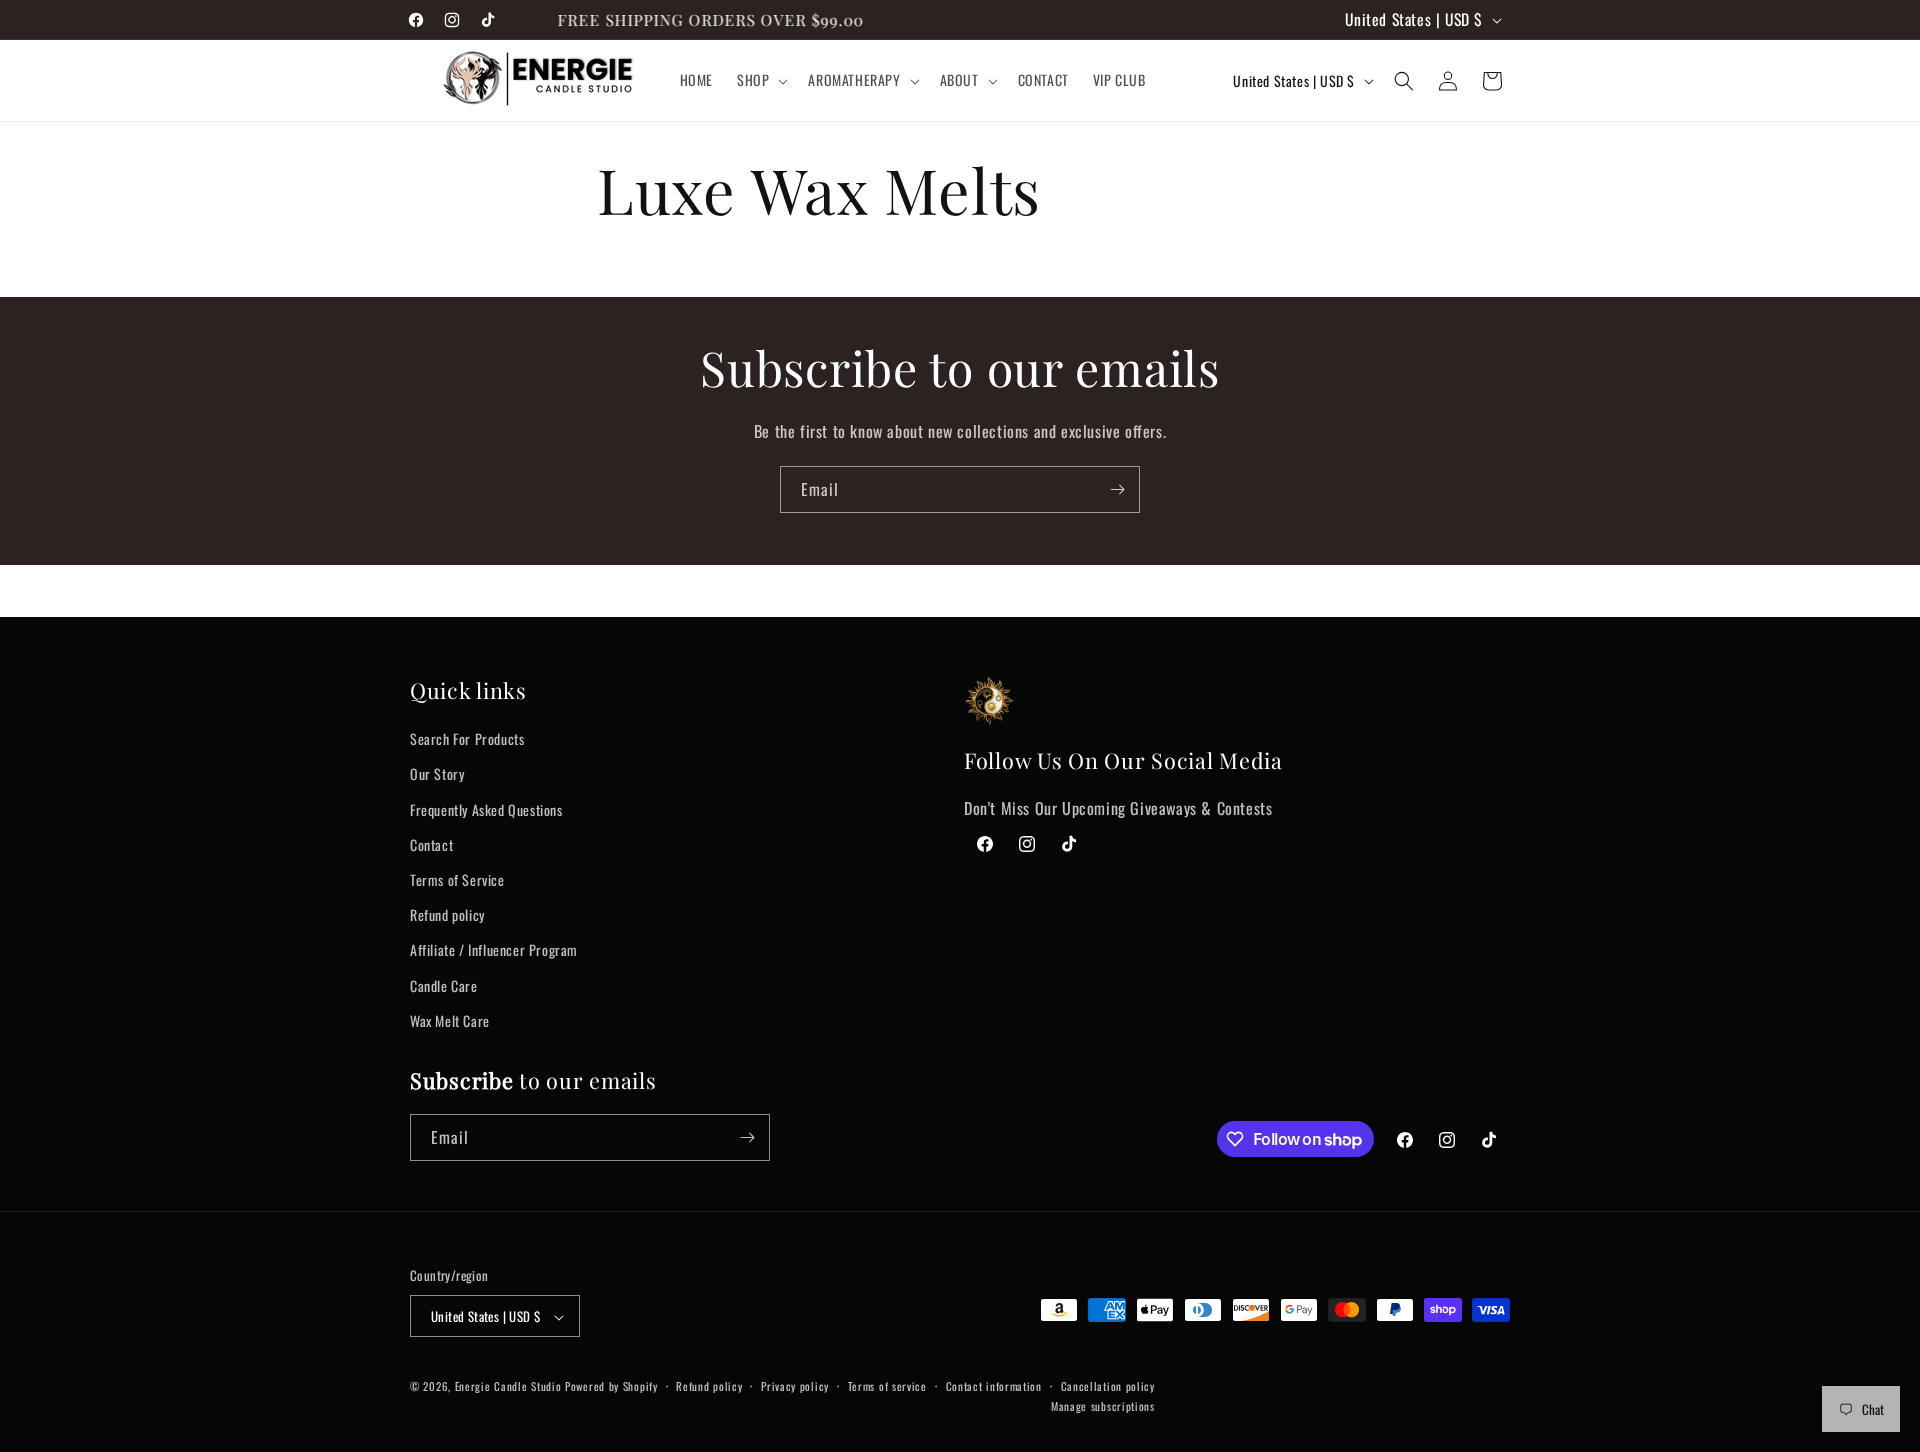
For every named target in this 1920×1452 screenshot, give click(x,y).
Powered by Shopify (611, 1387)
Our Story (437, 773)
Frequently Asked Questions (486, 808)
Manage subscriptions (1103, 1406)
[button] (760, 81)
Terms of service (887, 1387)
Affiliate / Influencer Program (494, 949)
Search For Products (467, 738)
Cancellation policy (1108, 1387)
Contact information (994, 1387)
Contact (431, 843)
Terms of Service (457, 879)
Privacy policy (795, 1387)
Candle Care (444, 984)
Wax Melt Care (450, 1019)
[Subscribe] (1117, 489)
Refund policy (447, 914)
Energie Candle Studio (508, 1387)
